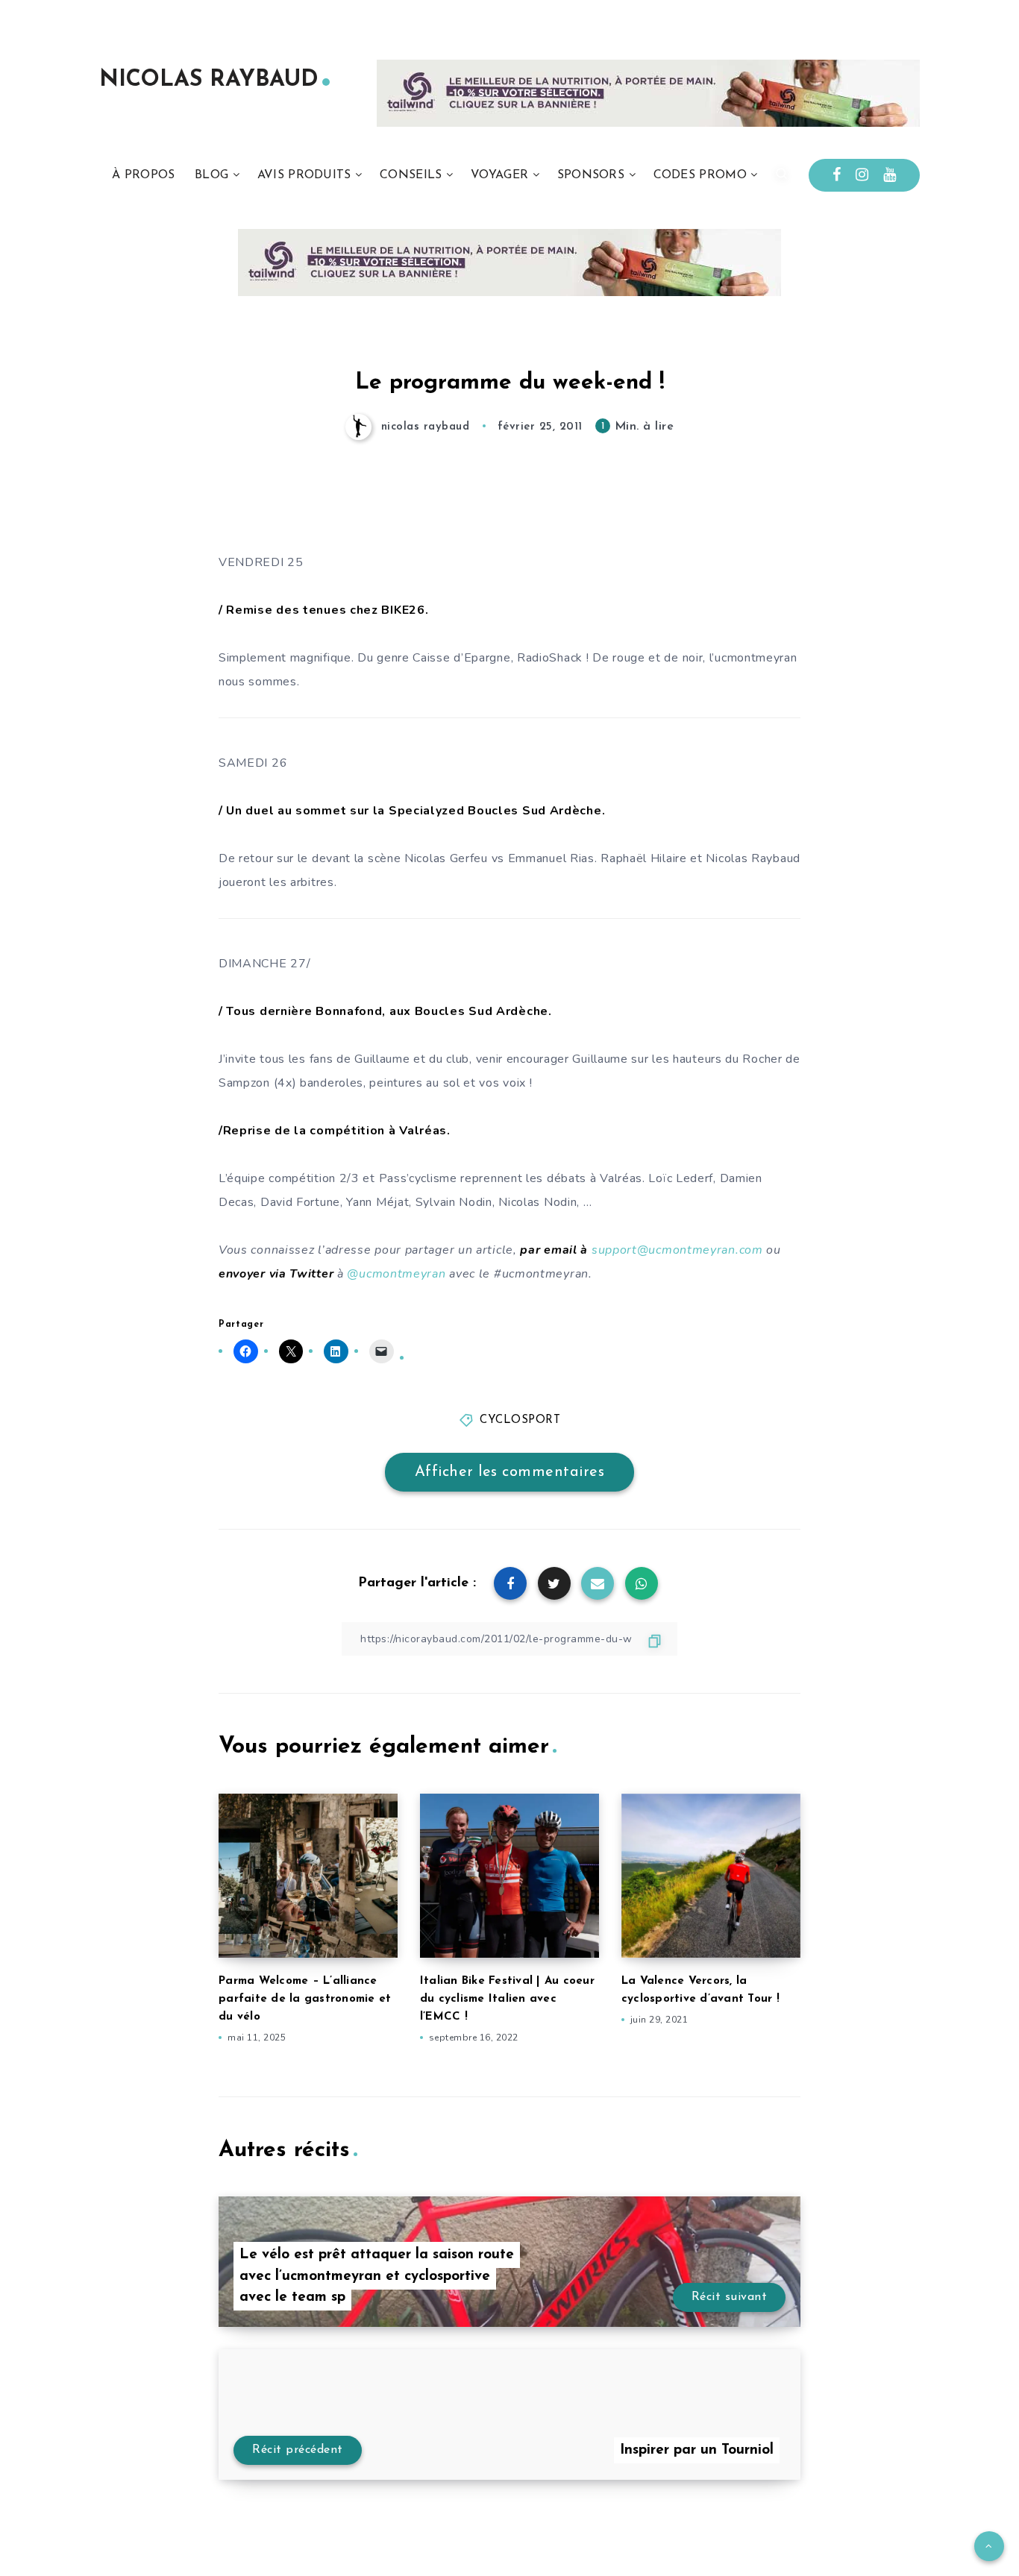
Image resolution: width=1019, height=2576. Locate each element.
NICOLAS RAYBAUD (209, 80)
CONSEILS (411, 175)
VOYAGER (499, 175)
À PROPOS (143, 175)
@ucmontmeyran (396, 1274)
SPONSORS (591, 175)
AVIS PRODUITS (304, 175)
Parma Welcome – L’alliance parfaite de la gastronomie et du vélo (305, 1999)
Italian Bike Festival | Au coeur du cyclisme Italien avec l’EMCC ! (507, 1999)
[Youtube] (890, 175)
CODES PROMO (700, 175)
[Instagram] (862, 175)
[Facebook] (837, 175)
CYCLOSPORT (520, 1420)
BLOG (211, 175)
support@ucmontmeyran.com (677, 1250)
